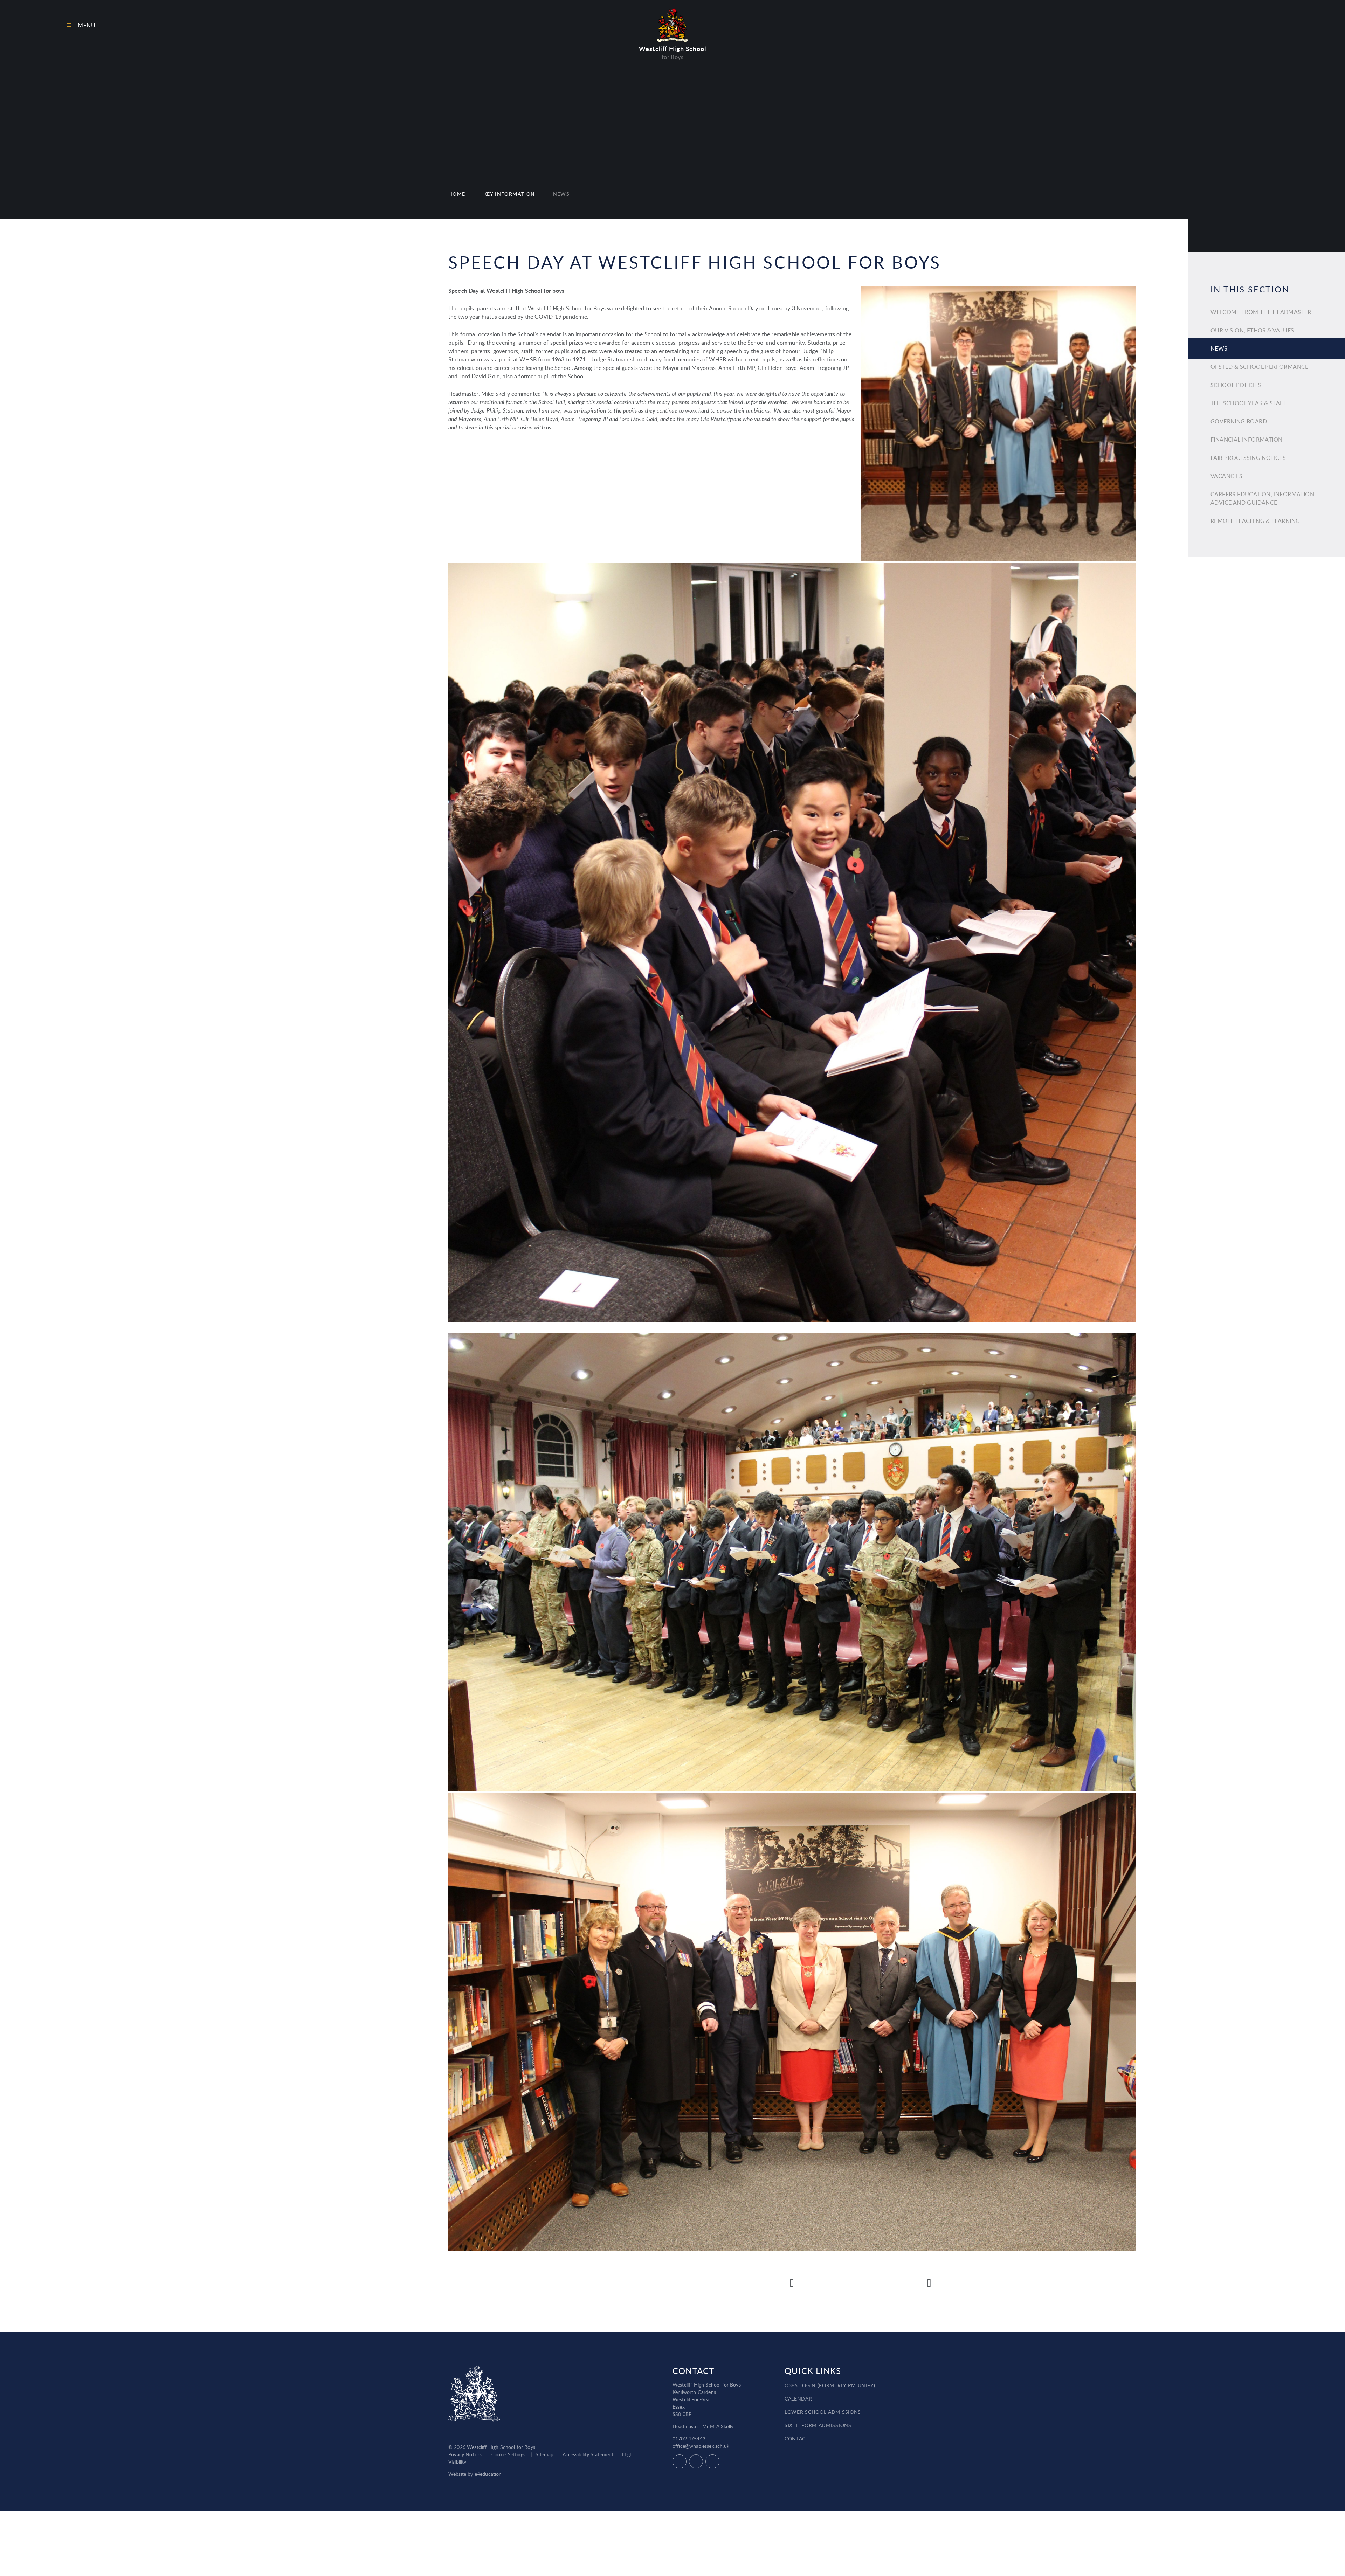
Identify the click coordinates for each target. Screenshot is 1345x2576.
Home (457, 194)
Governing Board (1239, 421)
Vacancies (1227, 476)
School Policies (1236, 385)
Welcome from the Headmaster (1261, 312)
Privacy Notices (465, 2454)
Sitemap (544, 2454)
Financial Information (1246, 440)
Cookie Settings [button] (508, 2454)
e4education (488, 2474)
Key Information (509, 194)
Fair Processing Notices (1248, 458)
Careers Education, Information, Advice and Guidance (1263, 498)
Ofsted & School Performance (1260, 367)
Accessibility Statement (588, 2454)
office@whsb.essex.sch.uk (701, 2446)
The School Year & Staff (1249, 403)
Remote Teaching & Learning (1255, 521)
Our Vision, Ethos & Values (1252, 330)
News (561, 194)
